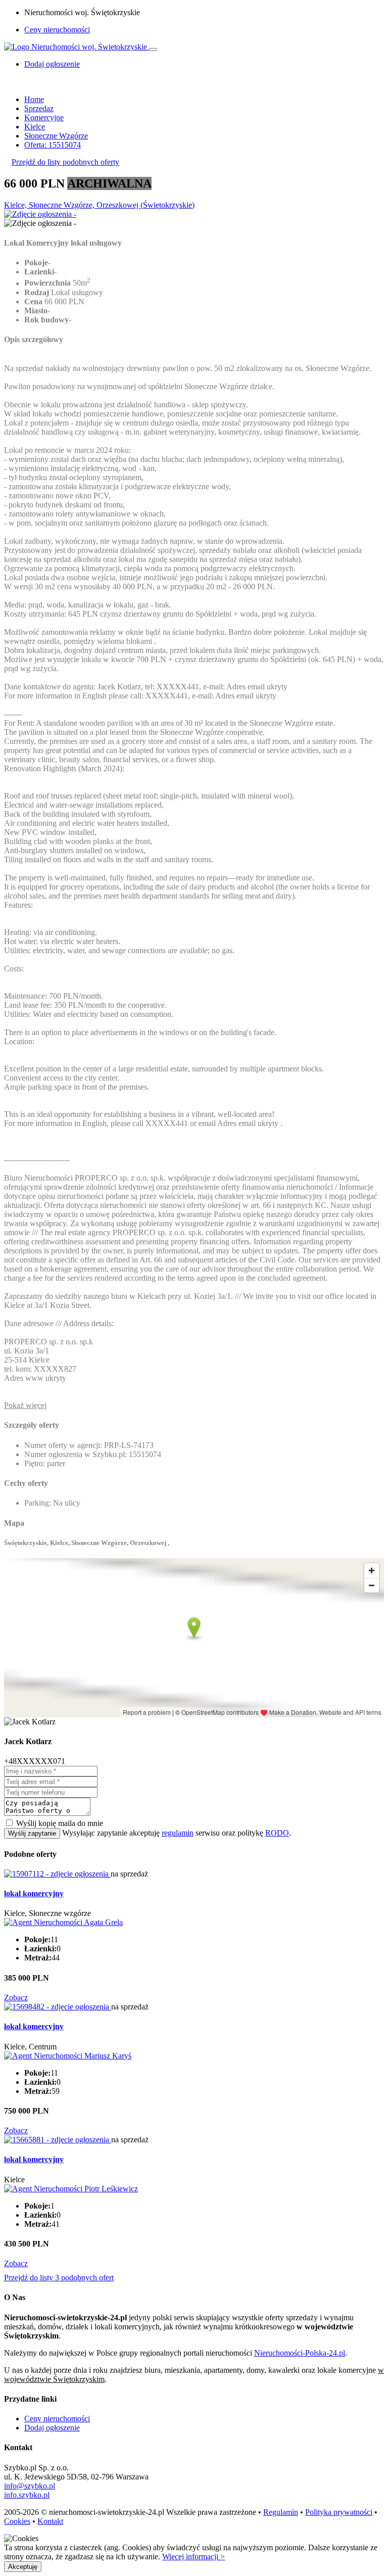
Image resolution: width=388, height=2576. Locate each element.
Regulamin (281, 2512)
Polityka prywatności (339, 2512)
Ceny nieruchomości (57, 30)
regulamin (178, 1833)
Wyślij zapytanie (32, 1833)
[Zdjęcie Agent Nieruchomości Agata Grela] (63, 1922)
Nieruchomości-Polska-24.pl (300, 2353)
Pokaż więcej (25, 1405)
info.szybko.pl (27, 2495)
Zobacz (16, 1998)
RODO (277, 1833)
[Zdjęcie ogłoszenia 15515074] (40, 214)
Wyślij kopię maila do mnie (60, 1823)
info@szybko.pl (30, 2486)
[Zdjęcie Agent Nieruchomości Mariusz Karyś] (68, 2056)
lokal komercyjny (34, 1893)
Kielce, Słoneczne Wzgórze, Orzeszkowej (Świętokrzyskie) (99, 205)
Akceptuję (23, 2567)
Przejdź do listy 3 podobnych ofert (59, 2278)
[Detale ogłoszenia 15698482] (58, 2007)
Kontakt (50, 2521)
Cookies (17, 2521)
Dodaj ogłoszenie (52, 2428)
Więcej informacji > (193, 2557)
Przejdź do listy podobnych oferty (65, 162)
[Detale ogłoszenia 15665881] (58, 2140)
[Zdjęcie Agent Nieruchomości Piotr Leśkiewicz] (71, 2189)
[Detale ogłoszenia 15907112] (57, 1874)
